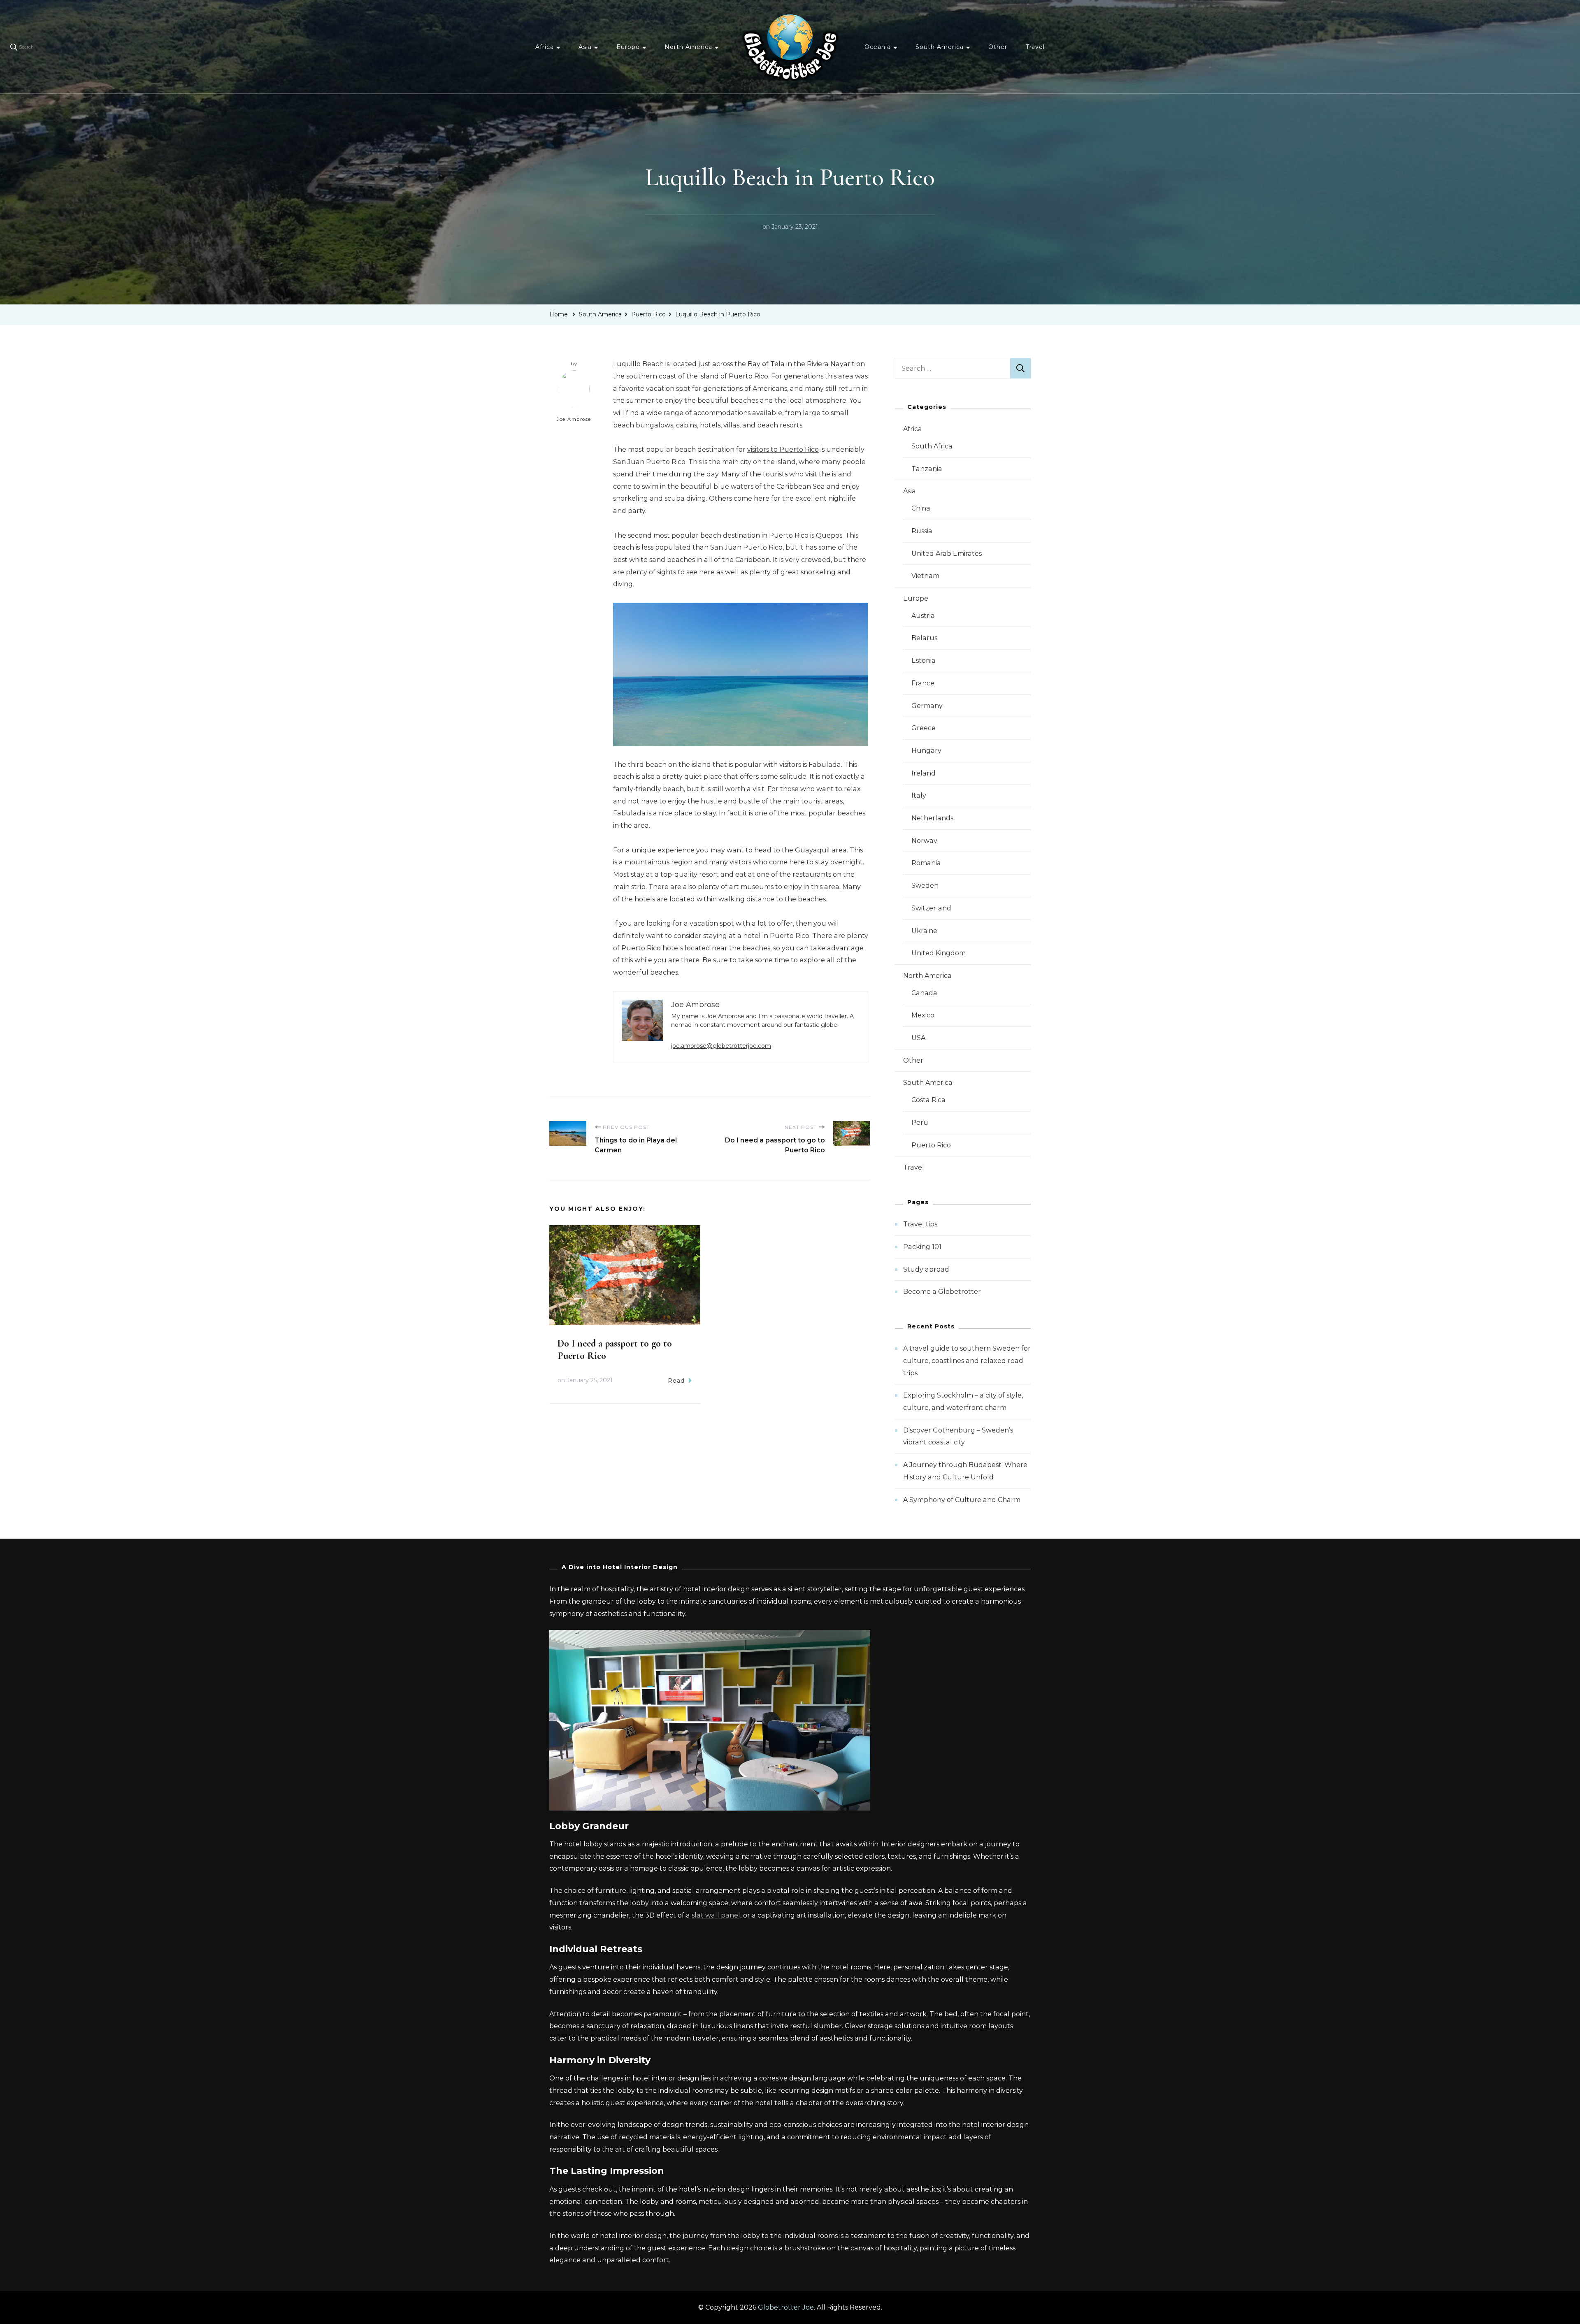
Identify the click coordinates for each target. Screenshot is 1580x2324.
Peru (920, 1123)
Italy (919, 795)
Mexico (923, 1015)
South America (940, 47)
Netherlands (932, 818)
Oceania (878, 47)
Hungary (926, 751)
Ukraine (924, 931)
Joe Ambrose (574, 419)
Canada (924, 993)
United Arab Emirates (947, 554)
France (923, 683)
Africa (545, 47)
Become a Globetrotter (942, 1292)
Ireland (924, 773)
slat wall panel (716, 1915)
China (921, 508)
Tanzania (927, 469)
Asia (585, 47)
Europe (628, 47)
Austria (923, 616)
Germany (927, 706)
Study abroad (926, 1269)
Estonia (924, 661)
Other (998, 47)
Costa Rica (928, 1100)
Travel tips (920, 1224)
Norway (924, 841)
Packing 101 (922, 1247)
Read (676, 1381)
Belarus (924, 638)
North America (688, 47)
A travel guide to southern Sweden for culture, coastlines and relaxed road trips (967, 1361)
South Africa (932, 446)
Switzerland (931, 908)
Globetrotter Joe (786, 2307)
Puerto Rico (931, 1145)
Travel (1035, 47)
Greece (924, 728)
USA (918, 1038)
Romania (926, 863)
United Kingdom (939, 953)
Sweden (925, 886)
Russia (922, 531)
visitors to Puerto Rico (783, 449)
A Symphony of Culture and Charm (962, 1500)
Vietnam (925, 576)
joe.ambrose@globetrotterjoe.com (721, 1046)
